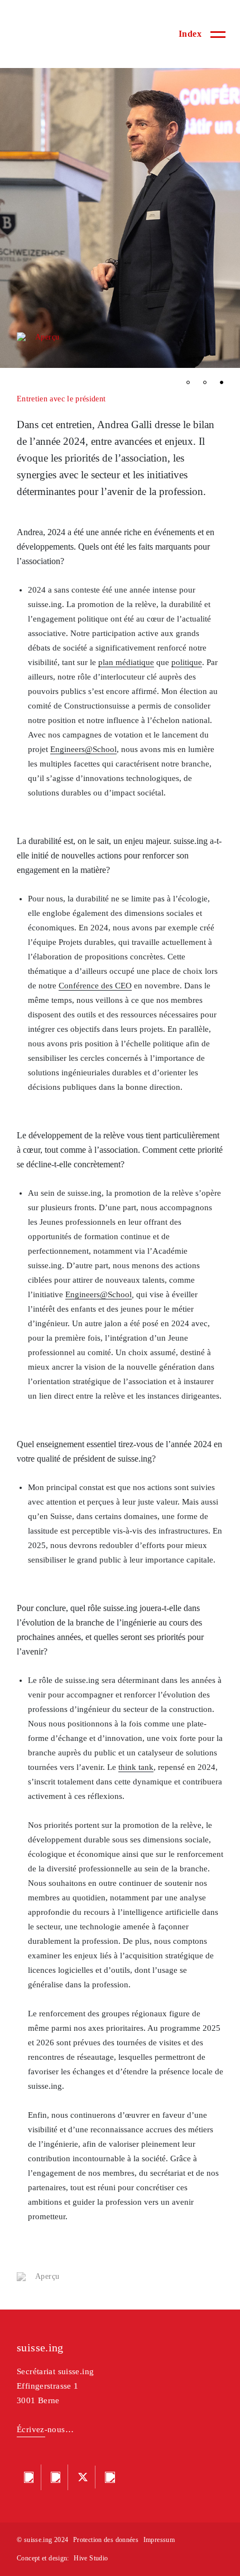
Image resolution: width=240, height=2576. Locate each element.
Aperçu (47, 337)
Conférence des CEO (95, 986)
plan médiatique (126, 662)
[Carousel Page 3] (222, 382)
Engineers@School (83, 749)
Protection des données (106, 2540)
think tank (136, 1767)
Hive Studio (91, 2558)
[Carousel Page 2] (205, 382)
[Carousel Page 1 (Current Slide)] (188, 382)
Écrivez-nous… (45, 2429)
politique (187, 662)
